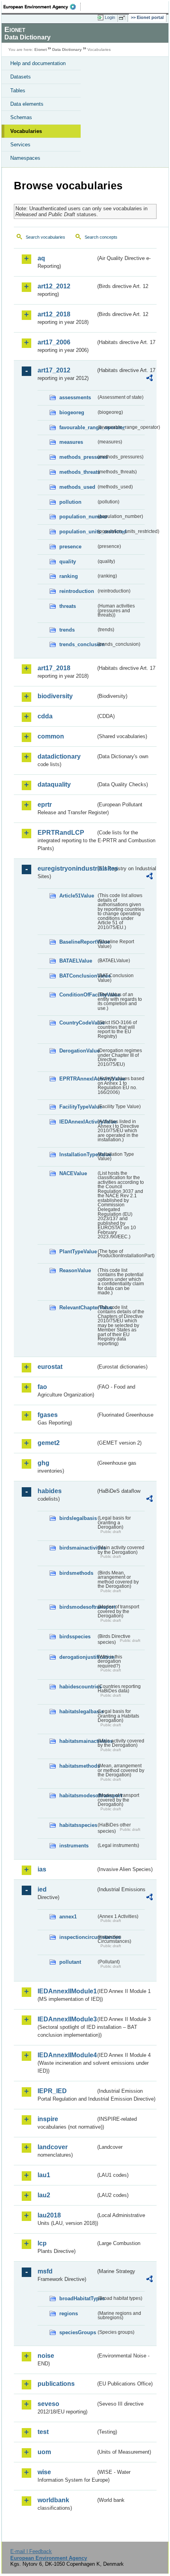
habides (50, 1491)
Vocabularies (26, 131)
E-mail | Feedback (31, 2551)
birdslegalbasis (78, 1518)
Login (110, 17)
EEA (42, 7)
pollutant (70, 1962)
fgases (48, 1415)
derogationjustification (78, 1657)
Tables (18, 91)
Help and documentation (38, 63)
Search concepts (101, 237)
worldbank (53, 2500)
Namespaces (25, 158)
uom (44, 2452)
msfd (45, 2271)
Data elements (27, 104)
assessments (75, 397)
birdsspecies (75, 1637)
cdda (45, 716)
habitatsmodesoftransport (78, 1796)
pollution (70, 502)
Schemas (21, 117)
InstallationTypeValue (78, 1154)
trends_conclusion (78, 644)
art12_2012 (54, 286)
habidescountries (78, 1687)
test (43, 2432)
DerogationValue (78, 1051)
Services (20, 145)
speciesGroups (78, 2332)
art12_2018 (54, 314)
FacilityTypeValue (78, 1107)
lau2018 (49, 2215)
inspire (48, 2119)
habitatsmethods (78, 1766)
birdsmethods (76, 1573)
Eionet (41, 50)
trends (67, 630)
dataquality (54, 784)
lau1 (44, 2175)
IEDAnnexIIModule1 (67, 1991)
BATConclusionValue (78, 976)
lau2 (44, 2195)
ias (42, 1869)
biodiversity (55, 696)
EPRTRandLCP (61, 833)
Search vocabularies (45, 237)
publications (56, 2384)
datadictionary (59, 756)
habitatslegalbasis (78, 1711)
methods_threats (78, 472)
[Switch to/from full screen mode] (123, 18)
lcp (42, 2243)
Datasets (21, 77)
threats (68, 606)
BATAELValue (76, 961)
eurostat (50, 1367)
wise (44, 2472)
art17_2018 (54, 668)
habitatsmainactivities (78, 1741)
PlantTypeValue (78, 1252)
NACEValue (73, 1173)
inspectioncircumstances (78, 1937)
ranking (69, 576)
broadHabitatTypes (78, 2298)
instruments (74, 1846)
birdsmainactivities (78, 1548)
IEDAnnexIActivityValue (78, 1122)
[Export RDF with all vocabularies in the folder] (149, 379)
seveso (48, 2404)
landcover (53, 2147)
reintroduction (77, 591)
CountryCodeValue (78, 1023)
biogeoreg (72, 412)
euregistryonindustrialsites (67, 868)
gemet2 (49, 1443)
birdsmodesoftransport (78, 1607)
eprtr (45, 805)
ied (42, 1889)
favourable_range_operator (78, 427)
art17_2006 (54, 342)
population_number (78, 517)
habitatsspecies (78, 1825)
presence (70, 547)
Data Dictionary (67, 50)
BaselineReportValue (78, 942)
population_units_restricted (78, 532)
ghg (43, 1463)
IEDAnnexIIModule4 (67, 2055)
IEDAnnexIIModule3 (67, 2019)
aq (41, 258)
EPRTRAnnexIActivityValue (78, 1079)
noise (46, 2356)
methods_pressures (78, 457)
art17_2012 (54, 370)
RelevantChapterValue (78, 1308)
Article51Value (77, 896)
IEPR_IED (52, 2091)
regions (69, 2313)
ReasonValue (75, 1270)
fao (42, 1387)
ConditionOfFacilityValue (78, 995)
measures (71, 442)
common (51, 736)
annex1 (68, 1917)
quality (68, 562)
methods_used (77, 487)
